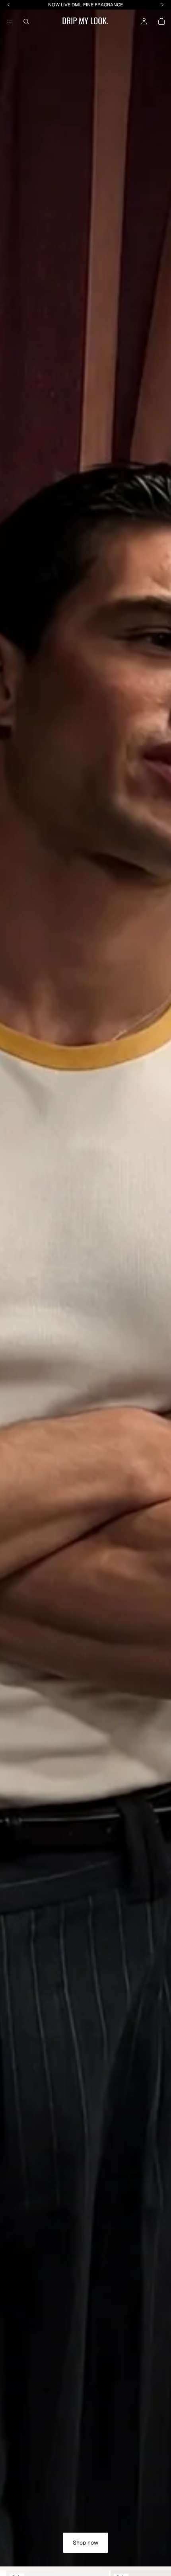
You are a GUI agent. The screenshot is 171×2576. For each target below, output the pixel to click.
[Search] (26, 21)
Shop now (85, 2543)
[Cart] (161, 21)
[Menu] (9, 21)
